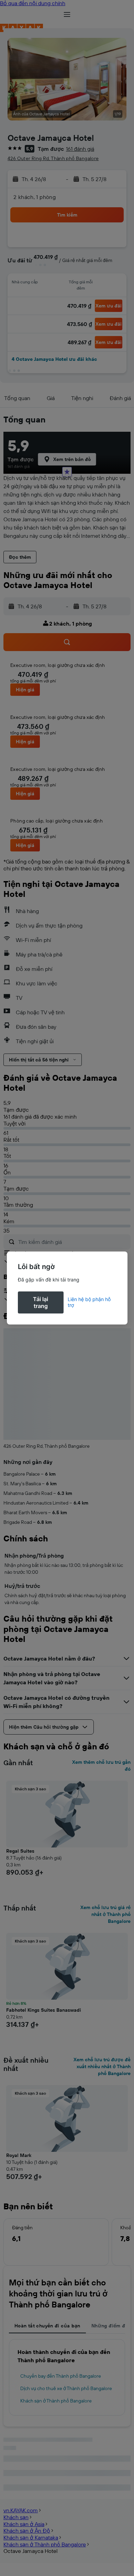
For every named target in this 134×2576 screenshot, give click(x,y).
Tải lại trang (41, 1302)
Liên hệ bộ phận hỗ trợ (89, 1302)
